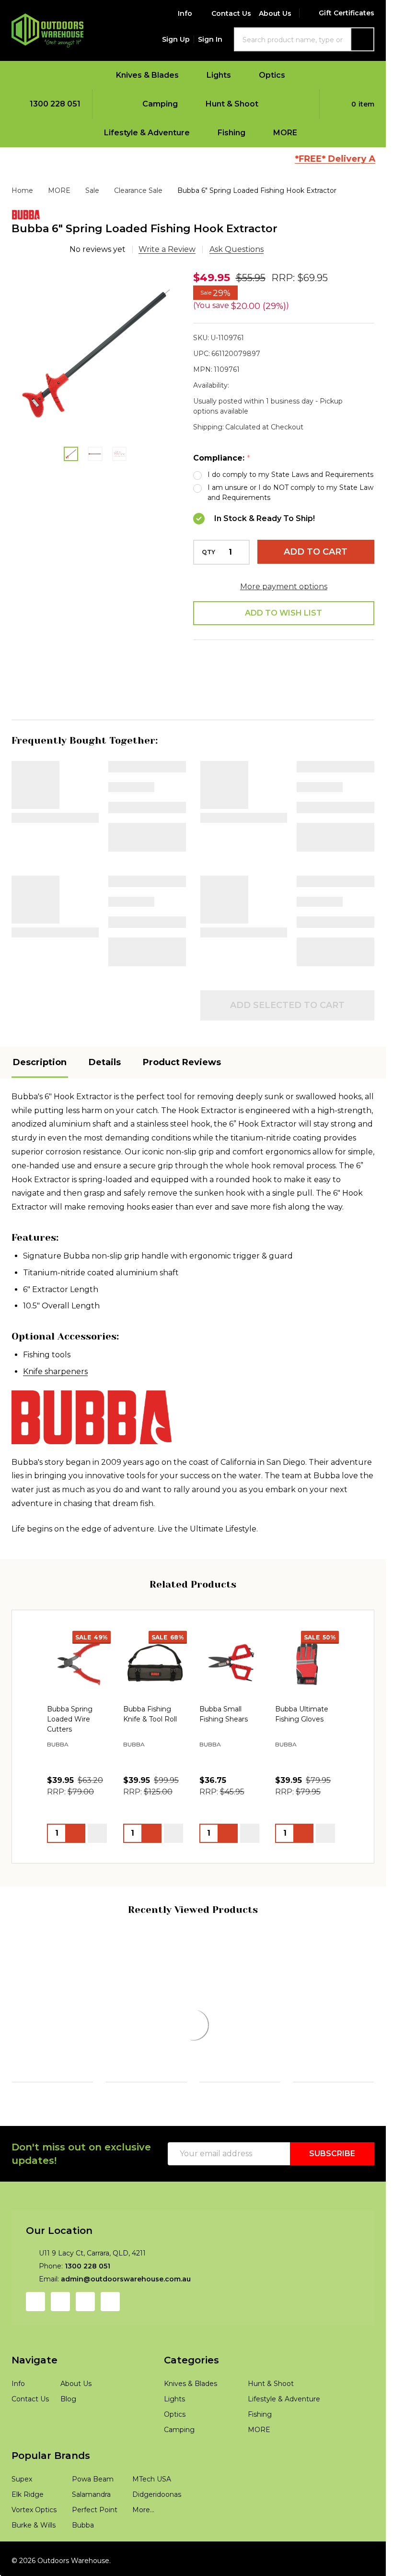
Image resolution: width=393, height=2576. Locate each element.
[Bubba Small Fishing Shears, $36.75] (231, 1634)
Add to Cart (316, 552)
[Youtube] (85, 2342)
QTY (208, 552)
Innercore (30, 2044)
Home (22, 190)
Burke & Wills (34, 2565)
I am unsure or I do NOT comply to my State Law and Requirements (290, 493)
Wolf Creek (125, 2056)
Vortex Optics (34, 2550)
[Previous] (17, 2025)
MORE (285, 133)
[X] (301, 654)
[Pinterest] (349, 654)
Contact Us (231, 13)
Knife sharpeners (55, 1343)
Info (185, 13)
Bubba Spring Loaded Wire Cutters (70, 1690)
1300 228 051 (87, 2306)
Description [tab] (40, 1033)
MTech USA (152, 2519)
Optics (272, 75)
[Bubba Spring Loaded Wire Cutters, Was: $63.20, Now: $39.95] (79, 1634)
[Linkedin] (325, 654)
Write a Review (167, 249)
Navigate (35, 2400)
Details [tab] (105, 1033)
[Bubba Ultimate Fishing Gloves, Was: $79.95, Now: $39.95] (307, 1634)
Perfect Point (95, 2550)
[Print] (277, 654)
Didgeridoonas (157, 2535)
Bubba (83, 2565)
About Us (275, 13)
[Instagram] (60, 2342)
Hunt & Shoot (232, 104)
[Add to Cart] (152, 1804)
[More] (185, 75)
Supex (22, 2519)
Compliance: (222, 458)
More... (143, 2550)
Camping (160, 104)
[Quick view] (97, 1804)
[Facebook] (230, 654)
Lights (219, 75)
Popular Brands (51, 2496)
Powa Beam (312, 2046)
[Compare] (84, 2135)
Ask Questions (237, 249)
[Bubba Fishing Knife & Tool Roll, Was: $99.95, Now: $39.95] (155, 1634)
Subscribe (332, 2194)
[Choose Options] (76, 1804)
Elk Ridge (28, 2535)
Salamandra (91, 2535)
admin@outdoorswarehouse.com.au (126, 2319)
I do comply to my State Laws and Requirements (290, 475)
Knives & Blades (147, 75)
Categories (191, 2400)
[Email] (254, 654)
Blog (68, 2439)
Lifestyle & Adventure (147, 133)
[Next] (369, 2025)
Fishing (231, 133)
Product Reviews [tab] (182, 1033)
